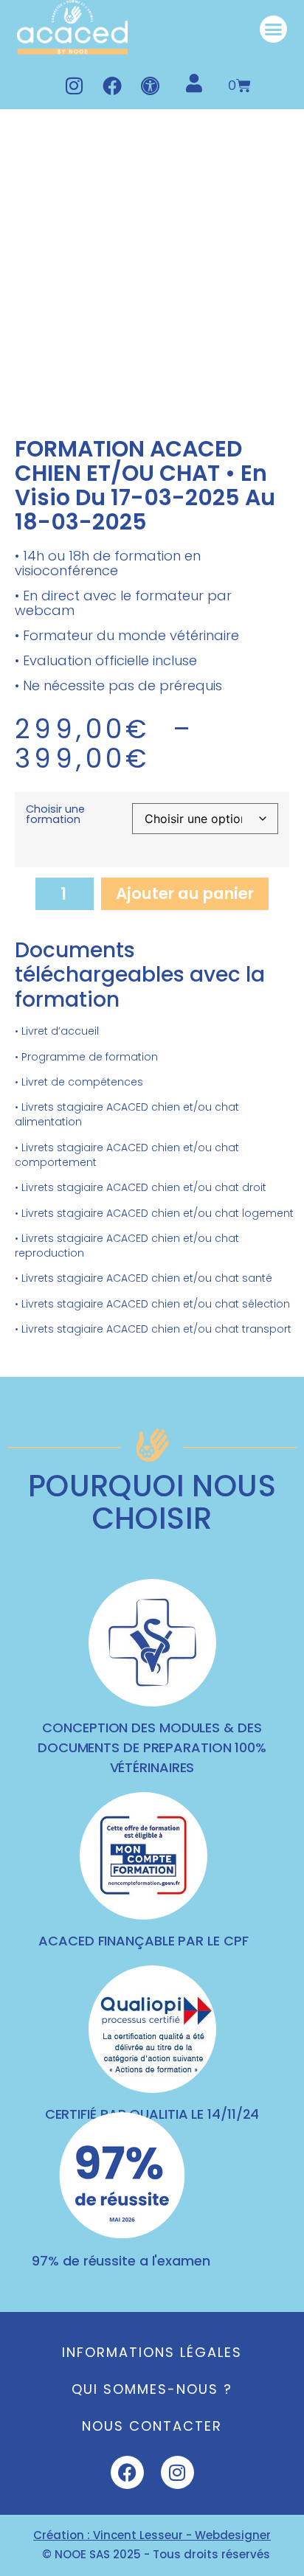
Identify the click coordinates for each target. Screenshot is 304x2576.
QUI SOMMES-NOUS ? (152, 2389)
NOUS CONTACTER (152, 2426)
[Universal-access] (151, 86)
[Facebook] (112, 86)
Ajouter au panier (185, 893)
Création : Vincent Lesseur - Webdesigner (152, 2535)
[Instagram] (74, 86)
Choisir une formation (55, 814)
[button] (274, 29)
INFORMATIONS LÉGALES (152, 2352)
